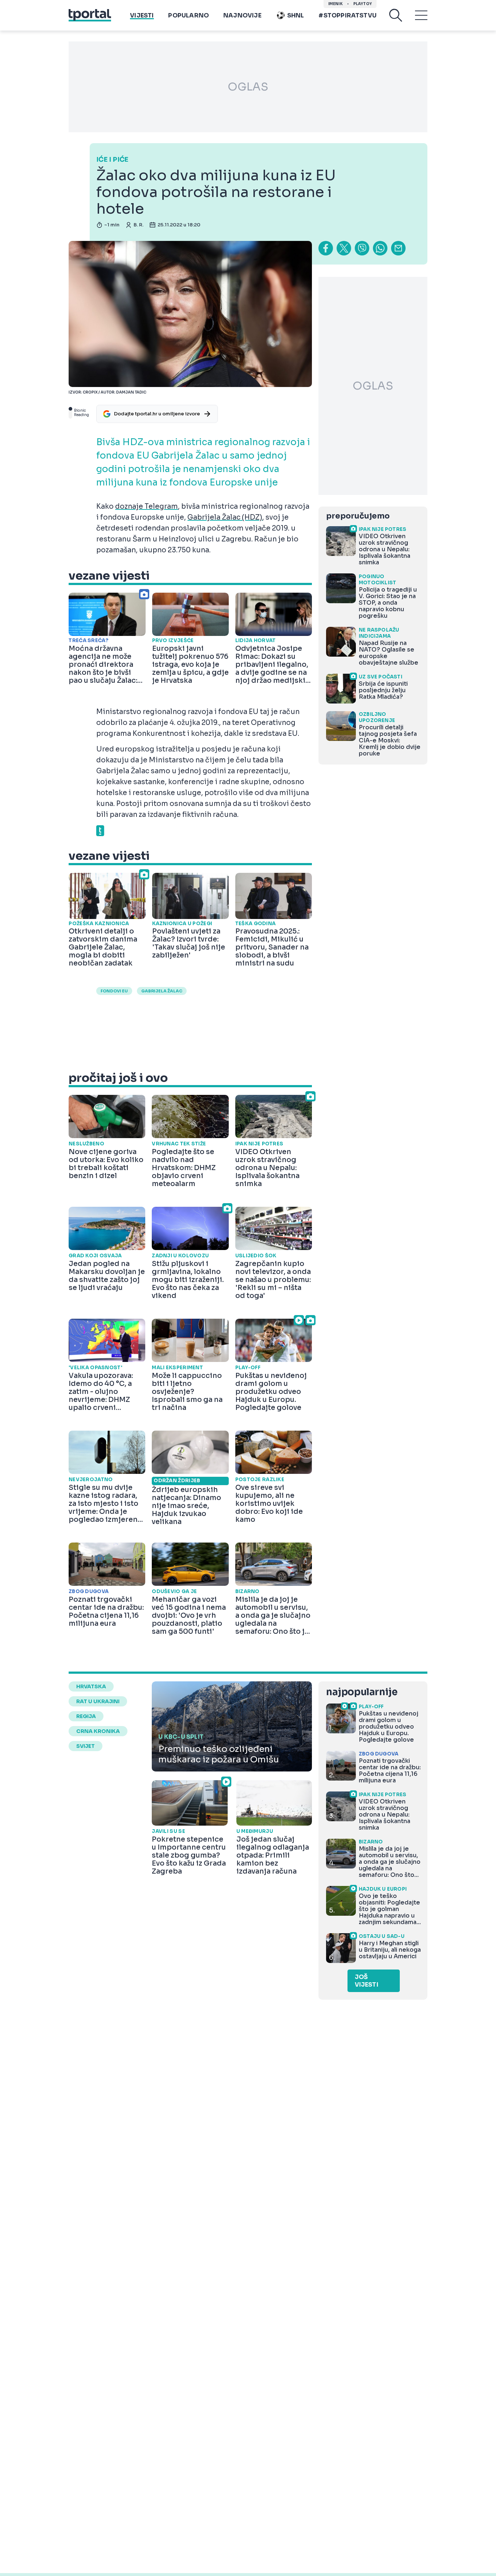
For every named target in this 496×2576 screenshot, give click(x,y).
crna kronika (98, 1731)
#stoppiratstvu (347, 15)
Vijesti (142, 15)
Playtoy (363, 4)
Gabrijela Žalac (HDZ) (225, 517)
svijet (86, 1746)
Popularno (188, 15)
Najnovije (242, 15)
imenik (336, 4)
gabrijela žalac (162, 991)
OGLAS (248, 87)
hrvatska (91, 1686)
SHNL (296, 15)
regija (86, 1716)
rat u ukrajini (98, 1701)
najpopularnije (362, 1692)
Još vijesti (367, 1981)
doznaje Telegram (147, 507)
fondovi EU (114, 991)
